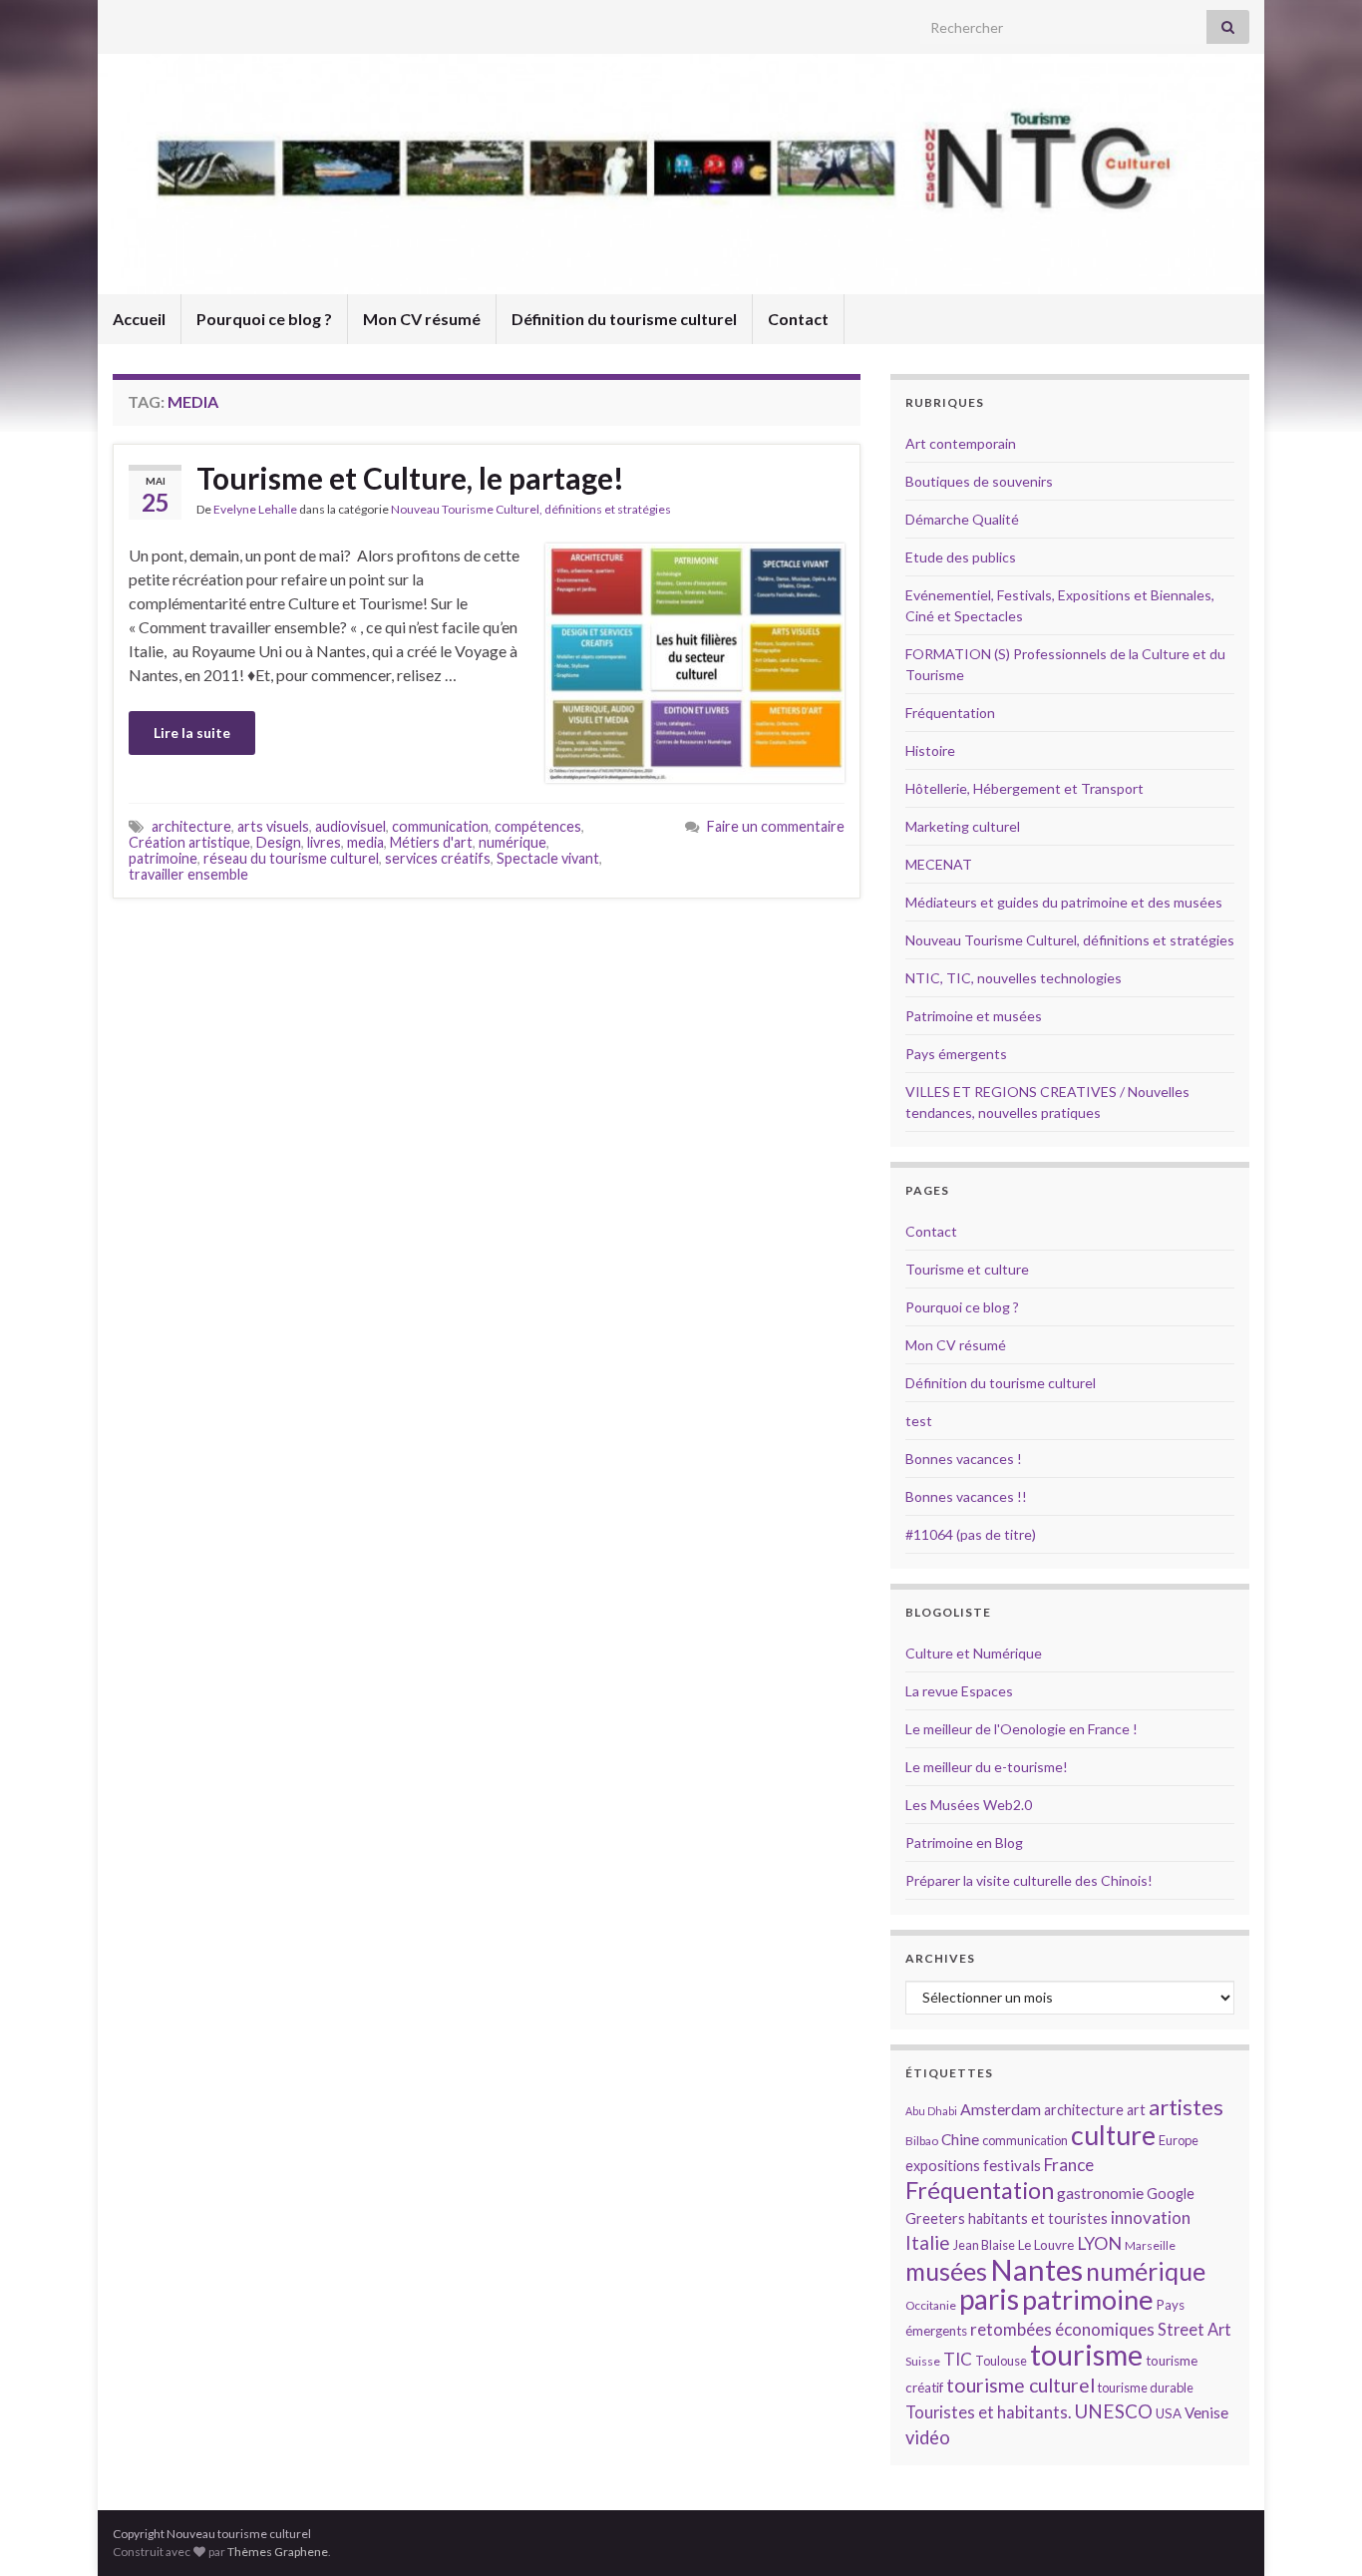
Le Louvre (1046, 2245)
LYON (1099, 2243)
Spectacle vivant (548, 858)
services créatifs (438, 858)
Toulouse (1001, 2361)
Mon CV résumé (422, 319)
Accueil (139, 319)
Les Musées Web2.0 (969, 1805)
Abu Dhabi (931, 2111)
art (1136, 2110)
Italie (928, 2242)
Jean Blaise (984, 2245)
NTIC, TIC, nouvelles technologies (1014, 978)
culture (1113, 2135)
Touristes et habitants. (988, 2412)
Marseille (1150, 2245)
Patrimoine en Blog (964, 1842)
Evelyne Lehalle (255, 509)
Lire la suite (192, 733)
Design (279, 842)
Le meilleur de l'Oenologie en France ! (1021, 1729)
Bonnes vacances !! (966, 1496)
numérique (512, 842)
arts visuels (273, 826)
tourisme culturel (1021, 2385)
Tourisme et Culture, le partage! (410, 478)
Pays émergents (956, 1054)
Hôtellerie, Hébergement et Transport (1024, 788)
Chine (960, 2139)
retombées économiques (1062, 2329)
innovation (1151, 2217)
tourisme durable (1146, 2388)
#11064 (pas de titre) (971, 1534)
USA (1169, 2413)
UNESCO (1113, 2411)
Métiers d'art (431, 842)
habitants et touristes (1038, 2218)
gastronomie (1100, 2193)
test (919, 1421)
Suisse (923, 2361)
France (1069, 2165)
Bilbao (922, 2141)
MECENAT (939, 864)
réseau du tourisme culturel (291, 858)
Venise (1206, 2412)
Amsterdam (1001, 2109)
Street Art (1194, 2330)
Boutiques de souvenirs (979, 481)
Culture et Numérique (974, 1653)
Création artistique (189, 842)
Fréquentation (950, 713)
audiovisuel (350, 826)
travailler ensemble (188, 874)
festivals (1012, 2165)
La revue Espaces (959, 1691)
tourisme (1086, 2355)
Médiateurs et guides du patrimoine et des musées (1064, 902)
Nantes (1036, 2269)
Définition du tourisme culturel (624, 319)
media (365, 842)
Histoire (930, 750)
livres (324, 842)
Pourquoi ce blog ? (264, 319)
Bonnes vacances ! (964, 1459)
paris (989, 2299)
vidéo (928, 2437)
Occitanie (931, 2305)
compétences (538, 826)
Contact (798, 319)
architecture (191, 826)
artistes (1186, 2107)
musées (946, 2271)
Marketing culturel (963, 826)
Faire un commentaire (776, 826)
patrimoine (163, 858)
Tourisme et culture (967, 1269)
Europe (1179, 2140)
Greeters (935, 2218)
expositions (943, 2166)
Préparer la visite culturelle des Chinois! (1029, 1880)
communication (440, 826)
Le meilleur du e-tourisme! (987, 1767)
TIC (958, 2359)
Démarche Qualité (962, 519)
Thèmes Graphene (278, 2552)
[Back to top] (1317, 2531)
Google (1171, 2194)
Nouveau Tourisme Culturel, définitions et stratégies (531, 509)
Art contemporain (961, 443)
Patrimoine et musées (974, 1016)
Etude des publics (961, 557)
